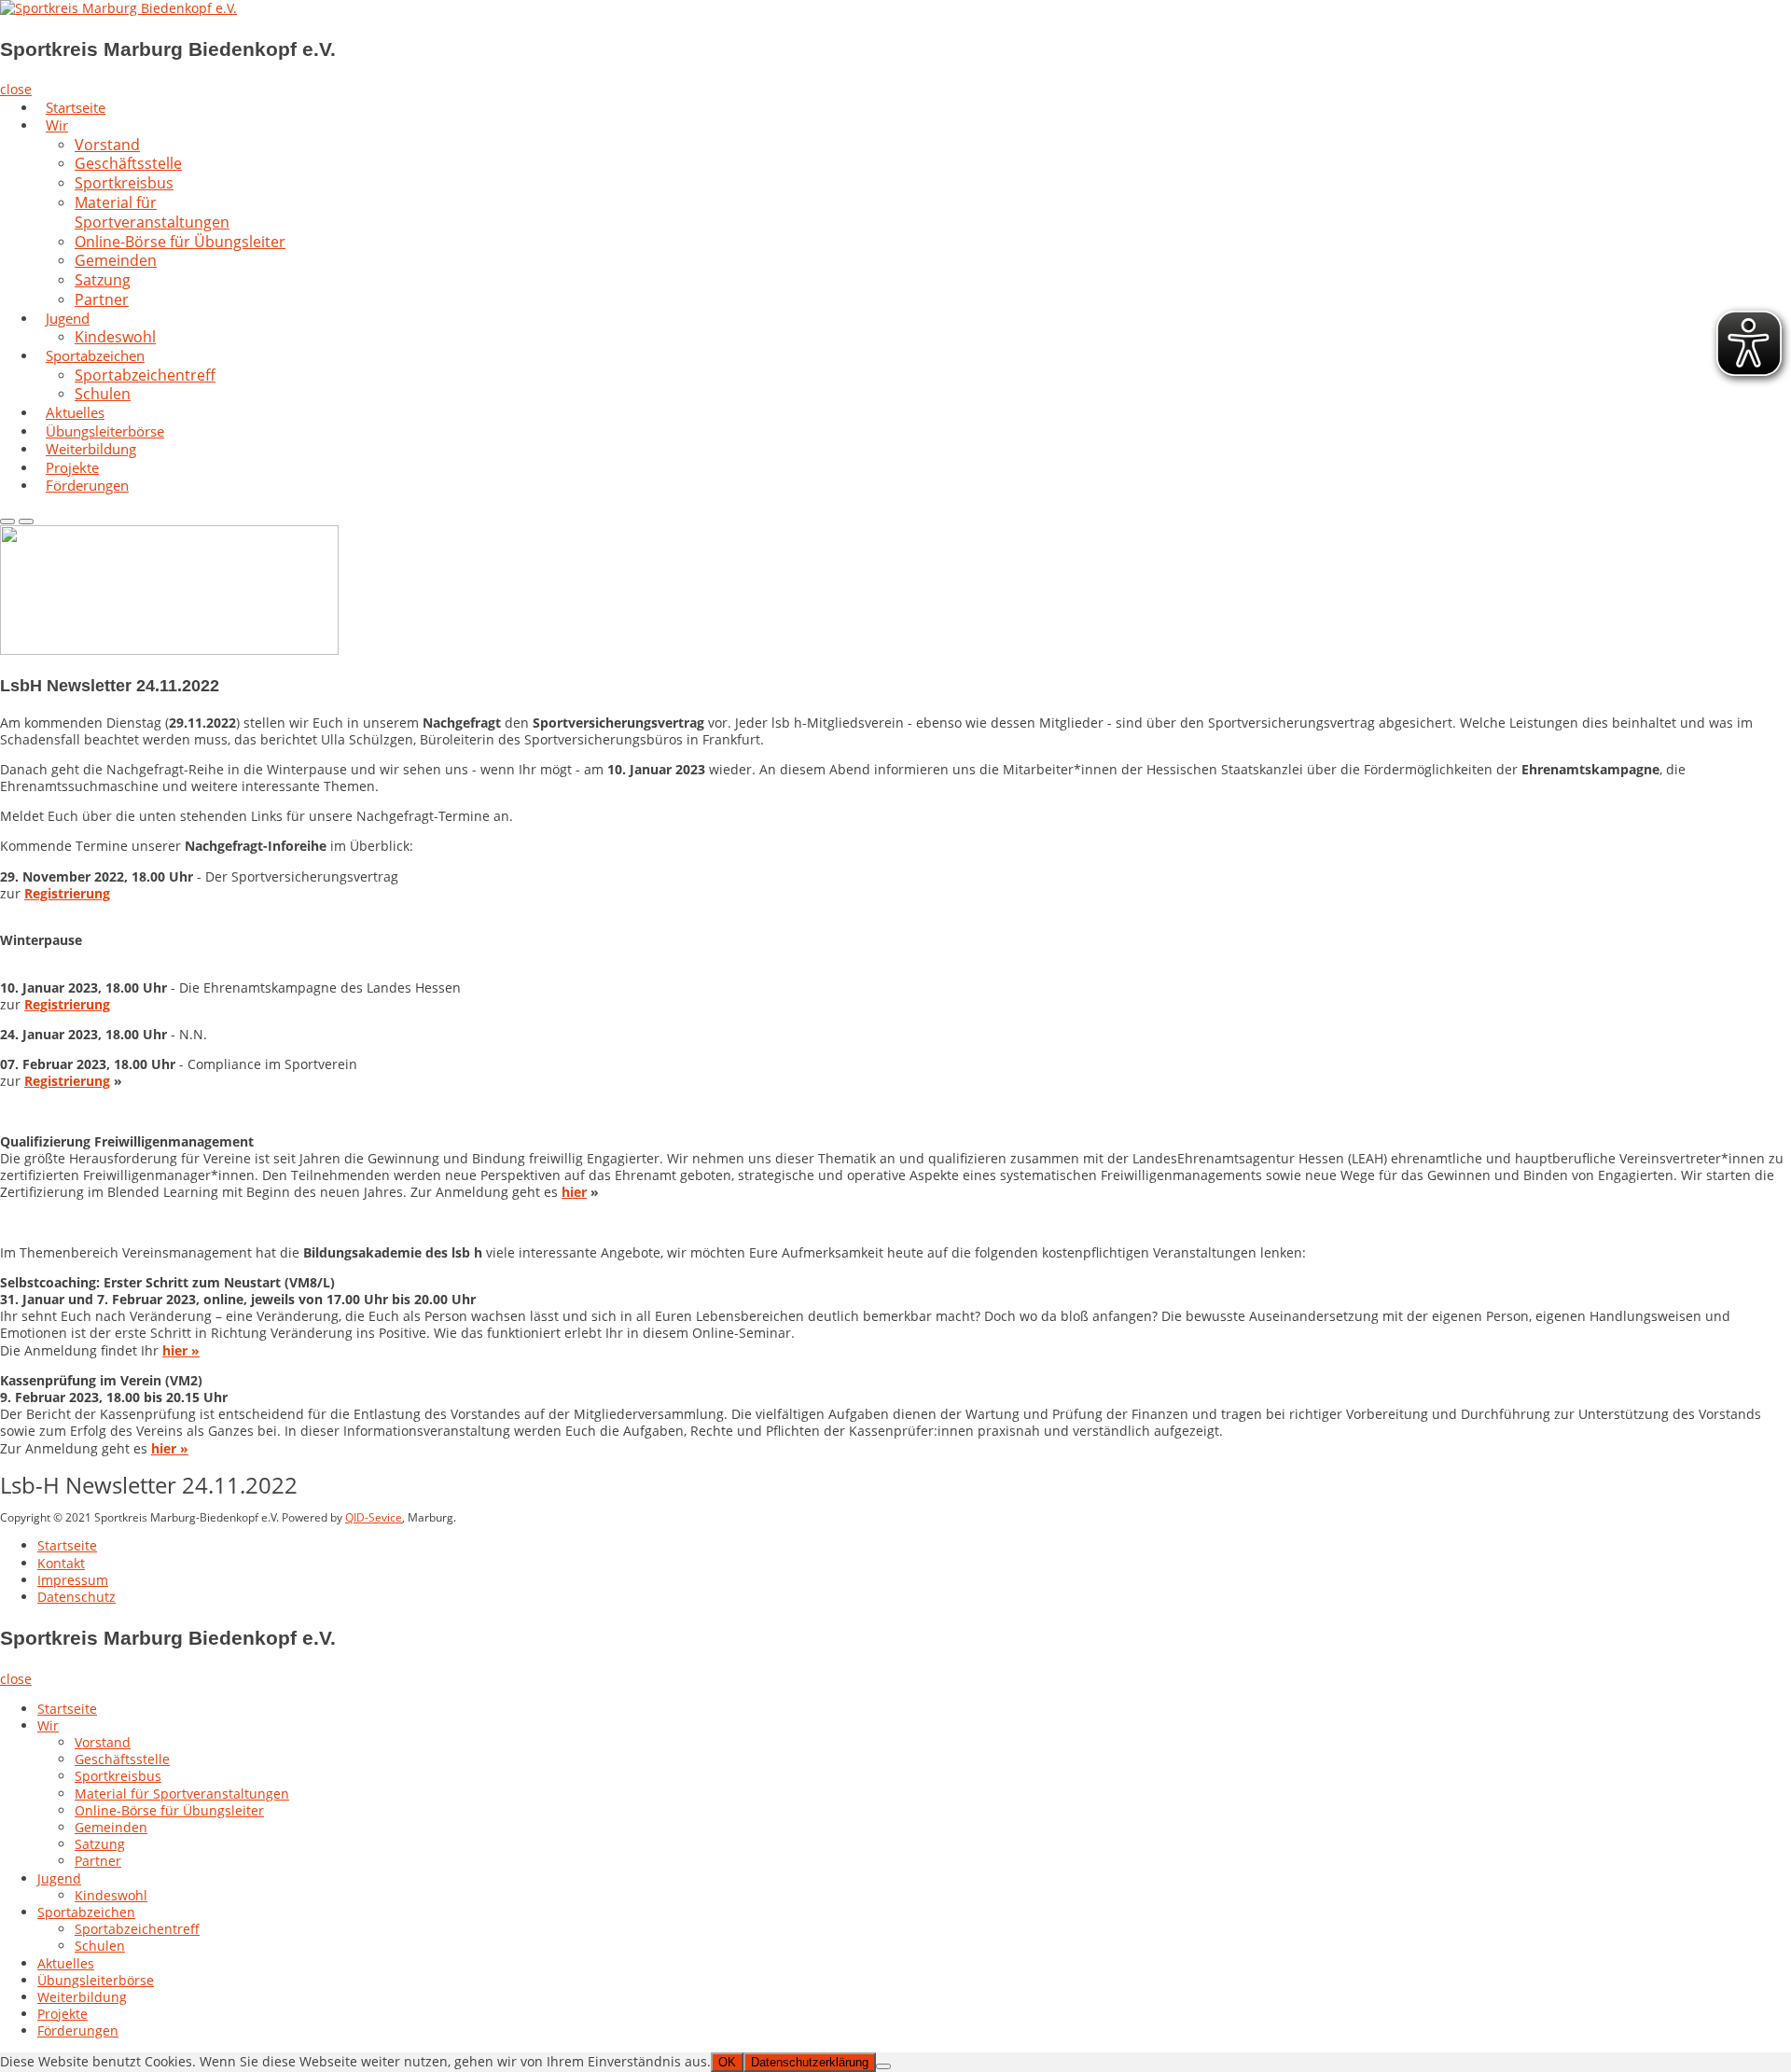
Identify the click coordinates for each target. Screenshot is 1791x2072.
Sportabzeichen (86, 1912)
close (16, 89)
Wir (57, 125)
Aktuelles (66, 1963)
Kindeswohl (111, 1895)
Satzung (100, 1844)
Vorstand (103, 1742)
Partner (102, 299)
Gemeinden (111, 1827)
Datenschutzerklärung (810, 2062)
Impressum (73, 1580)
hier (574, 1192)
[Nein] (883, 2066)
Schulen (100, 1946)
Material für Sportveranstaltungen (152, 212)
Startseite (67, 1545)
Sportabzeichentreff (145, 375)
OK (727, 2062)
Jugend (68, 318)
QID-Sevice (374, 1517)
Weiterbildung (82, 1997)
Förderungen (87, 485)
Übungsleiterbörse (96, 1980)
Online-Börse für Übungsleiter (180, 242)
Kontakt (61, 1563)
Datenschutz (76, 1597)
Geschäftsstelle (122, 1759)
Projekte (62, 2014)
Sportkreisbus (118, 1776)
